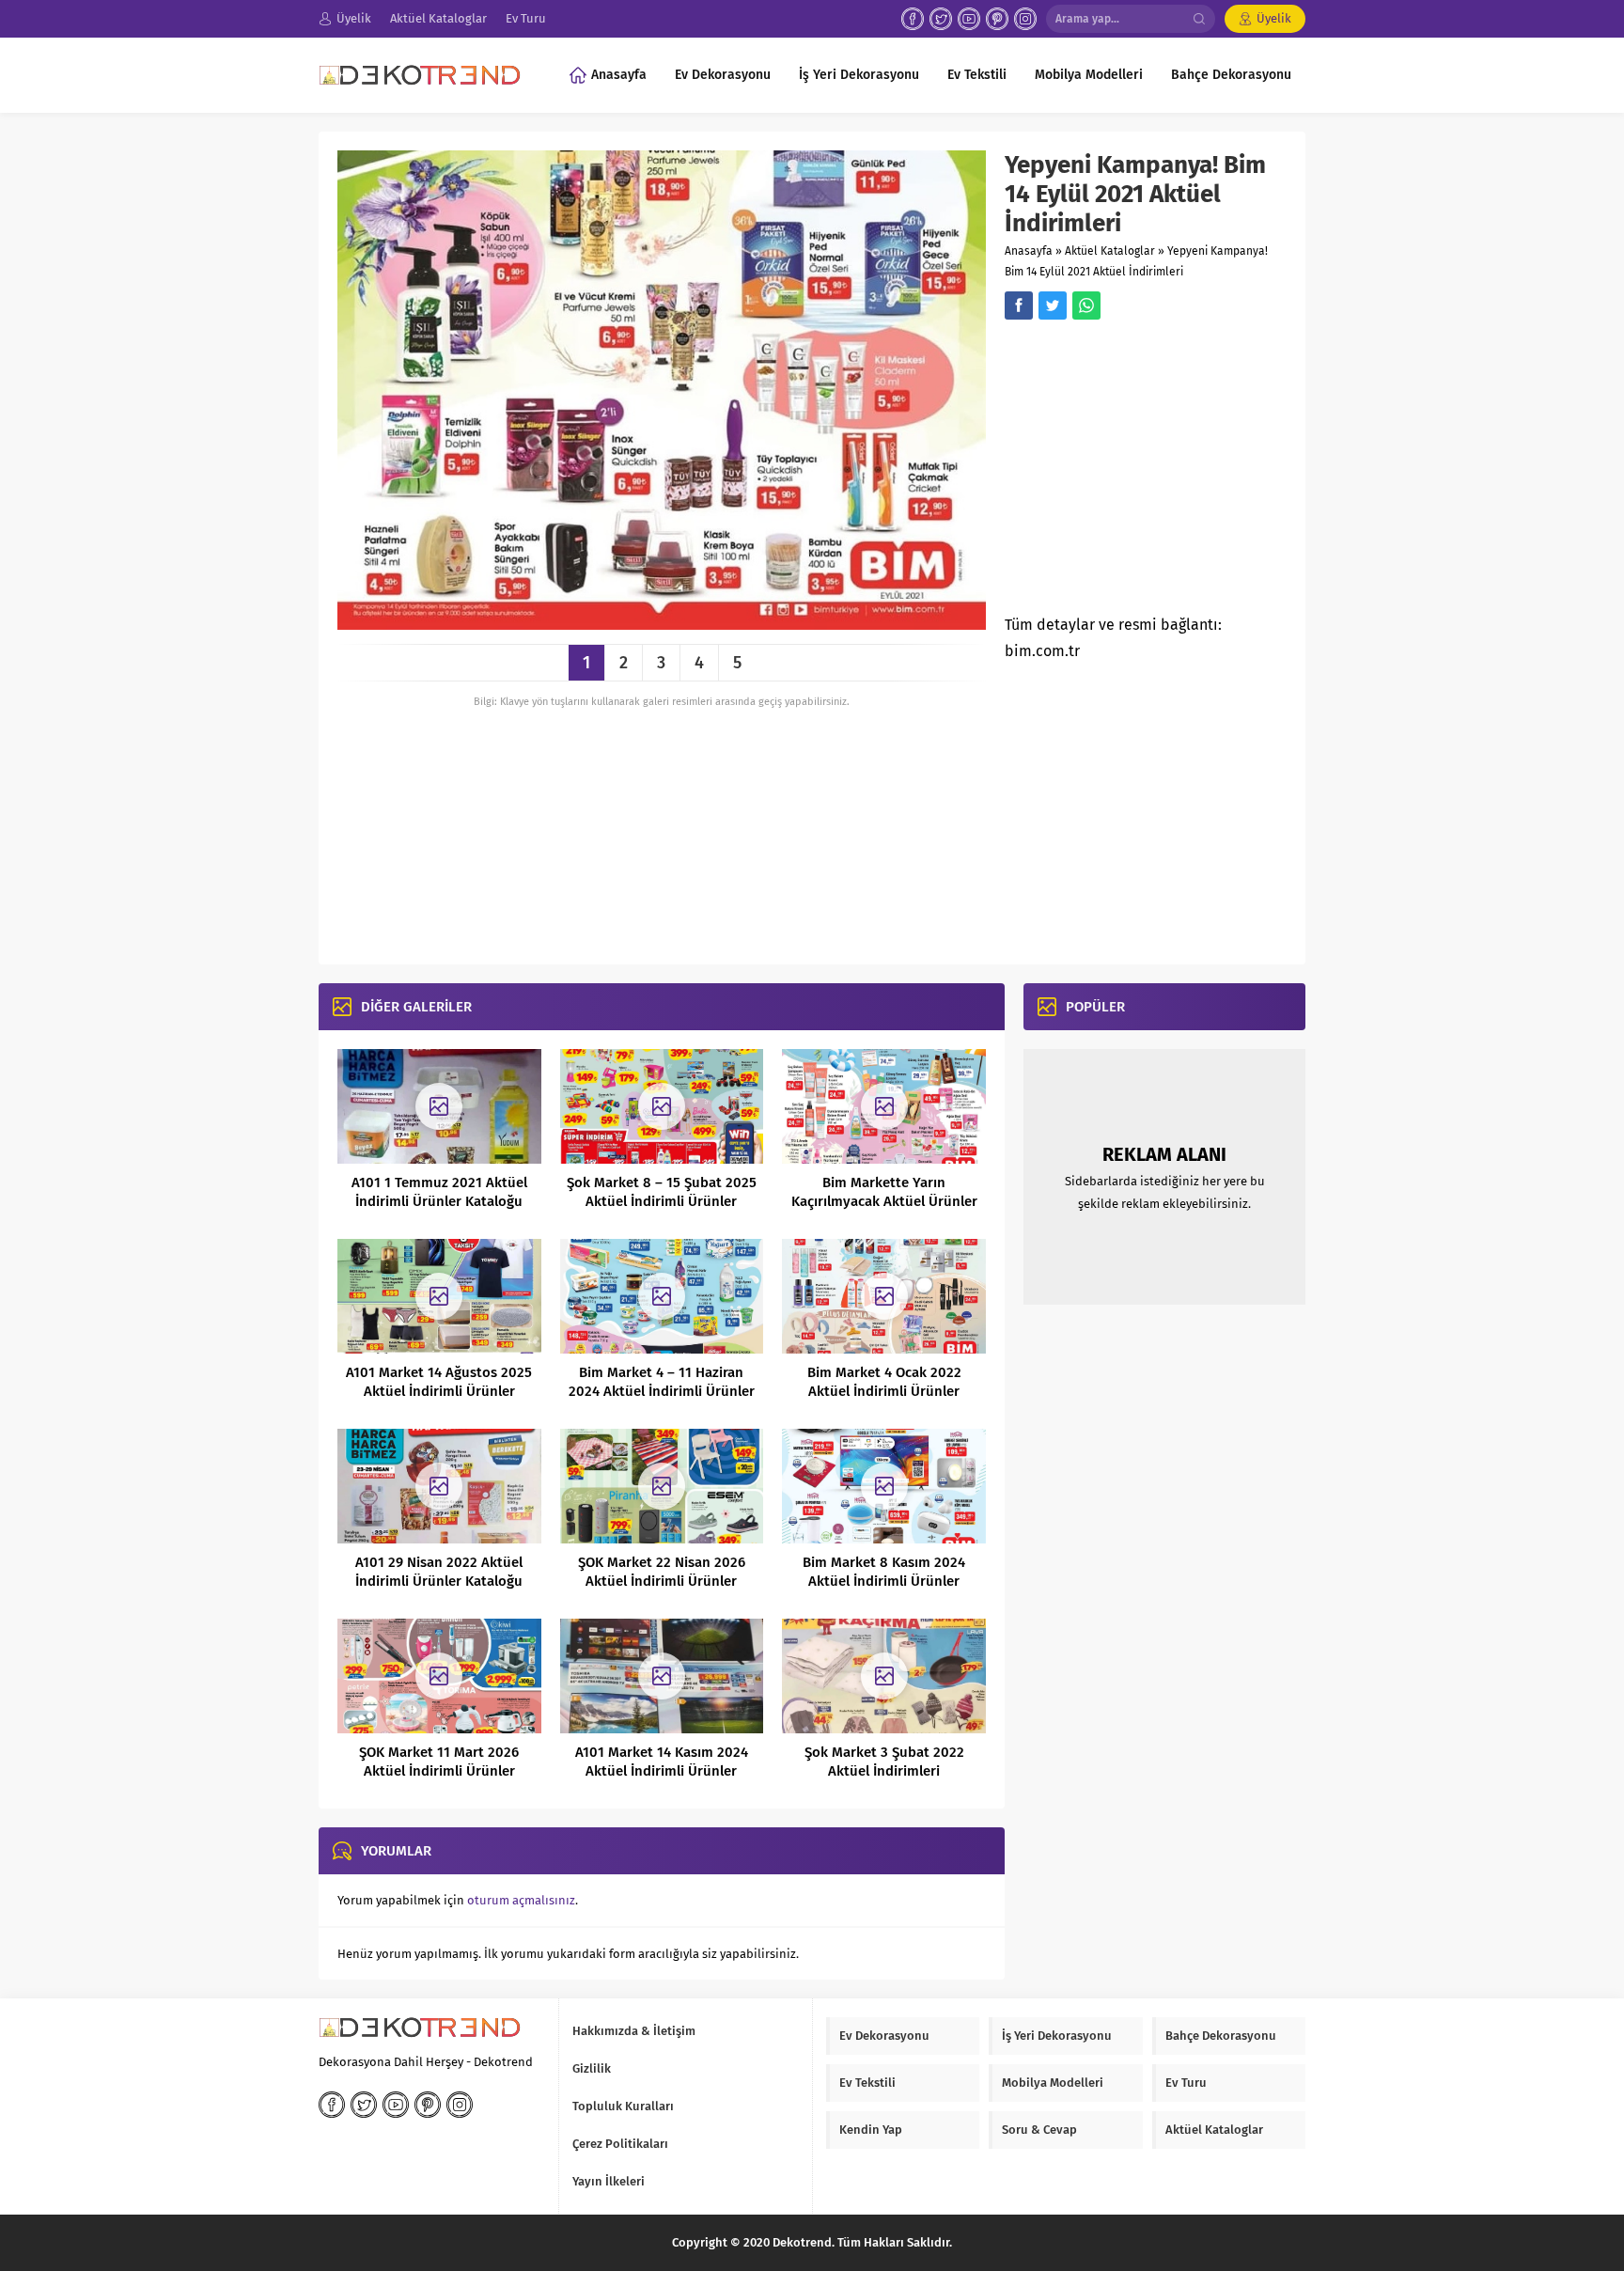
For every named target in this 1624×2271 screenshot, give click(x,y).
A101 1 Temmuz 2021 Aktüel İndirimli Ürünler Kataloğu (439, 1192)
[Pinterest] (997, 19)
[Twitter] (941, 19)
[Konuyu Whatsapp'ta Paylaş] (1086, 305)
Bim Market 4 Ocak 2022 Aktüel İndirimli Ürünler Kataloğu (884, 1391)
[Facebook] (913, 19)
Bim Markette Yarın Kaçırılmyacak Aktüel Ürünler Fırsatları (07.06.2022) (884, 1201)
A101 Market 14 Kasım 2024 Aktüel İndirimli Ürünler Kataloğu (662, 1771)
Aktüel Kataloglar (1110, 251)
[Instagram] (1025, 19)
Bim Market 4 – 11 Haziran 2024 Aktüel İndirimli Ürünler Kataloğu (662, 1391)
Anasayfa (1029, 251)
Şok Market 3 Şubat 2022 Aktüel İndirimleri (884, 1762)
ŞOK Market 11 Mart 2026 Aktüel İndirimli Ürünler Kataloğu (439, 1771)
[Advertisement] (1163, 473)
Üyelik (1274, 18)
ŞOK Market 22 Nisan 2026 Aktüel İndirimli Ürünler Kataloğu (662, 1581)
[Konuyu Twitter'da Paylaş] (1053, 305)
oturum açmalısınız (521, 1900)
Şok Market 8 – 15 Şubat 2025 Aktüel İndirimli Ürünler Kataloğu (662, 1201)
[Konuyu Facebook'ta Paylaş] (1019, 305)
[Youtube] (969, 19)
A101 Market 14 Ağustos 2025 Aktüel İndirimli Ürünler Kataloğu (439, 1391)
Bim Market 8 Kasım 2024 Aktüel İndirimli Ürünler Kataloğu (884, 1581)
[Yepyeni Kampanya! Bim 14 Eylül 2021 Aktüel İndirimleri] (662, 623)
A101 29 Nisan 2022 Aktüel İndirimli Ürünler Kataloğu (439, 1572)
